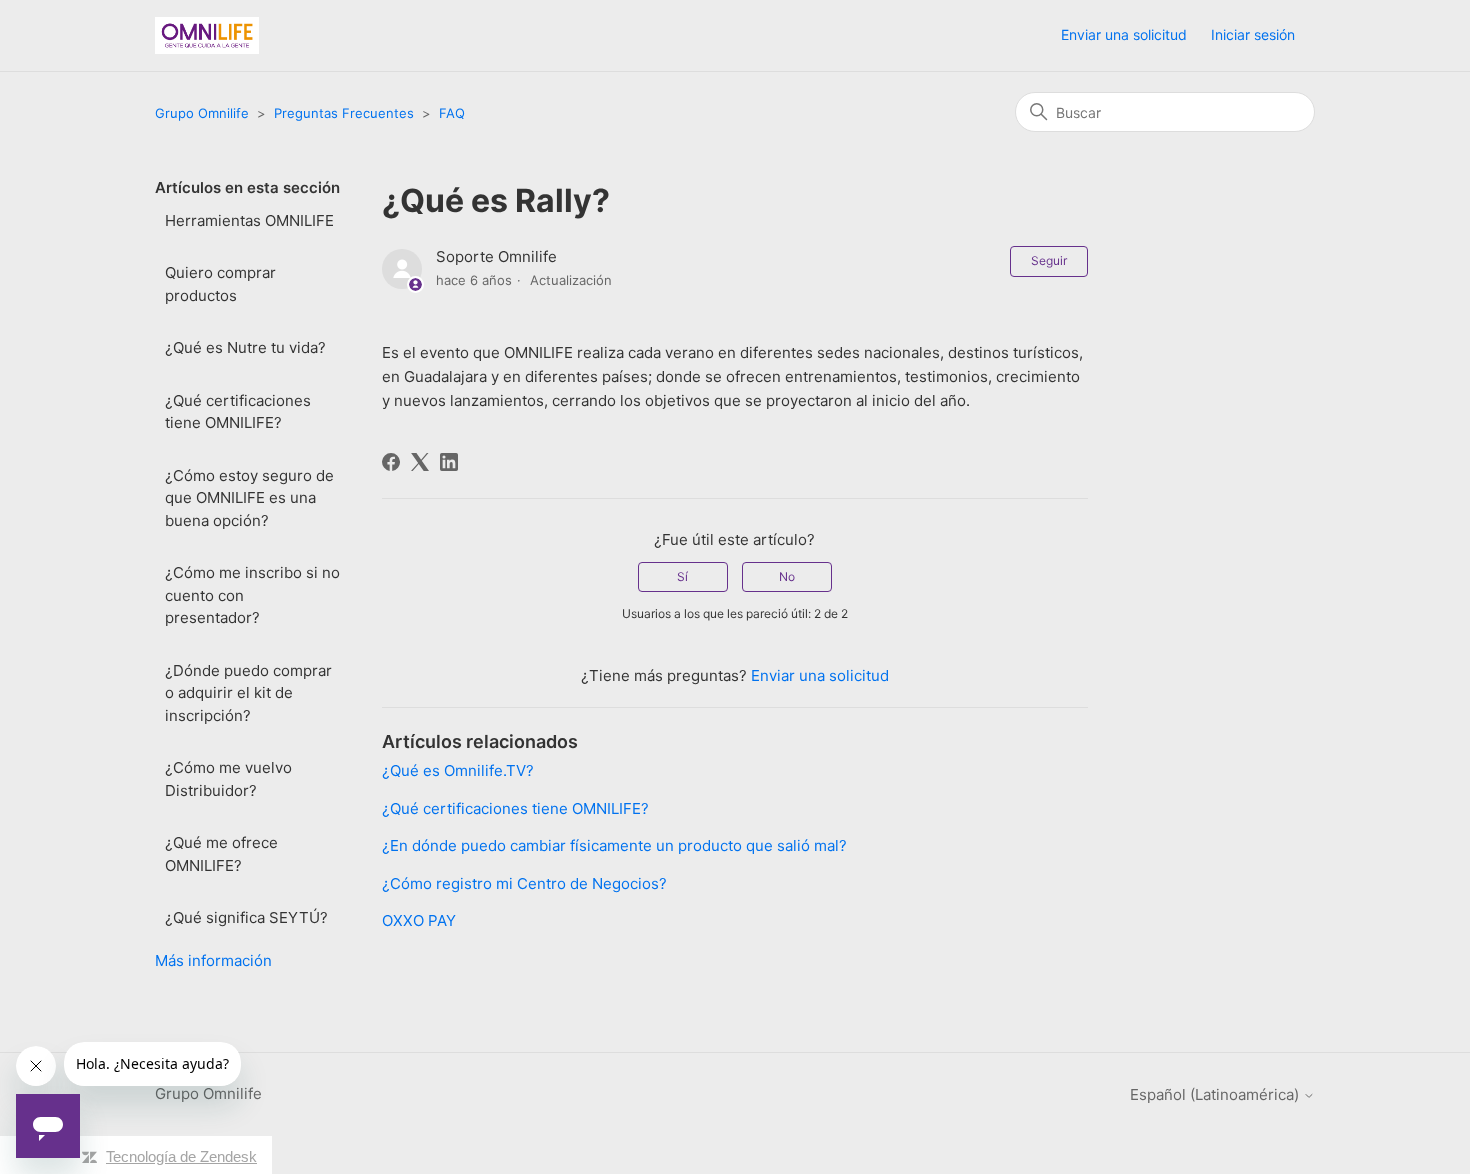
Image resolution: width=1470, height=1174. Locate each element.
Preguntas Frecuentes (344, 113)
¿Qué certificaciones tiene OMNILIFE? (238, 412)
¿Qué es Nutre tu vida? (245, 347)
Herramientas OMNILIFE (249, 220)
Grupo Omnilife (202, 113)
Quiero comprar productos (220, 284)
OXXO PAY (419, 920)
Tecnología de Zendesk (181, 1156)
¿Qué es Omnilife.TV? (458, 770)
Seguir (1049, 260)
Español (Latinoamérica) (1216, 1094)
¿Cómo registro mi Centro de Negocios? (524, 883)
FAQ (452, 113)
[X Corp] (420, 462)
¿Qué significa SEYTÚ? (246, 917)
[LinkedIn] (449, 462)
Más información (213, 960)
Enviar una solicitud (1124, 34)
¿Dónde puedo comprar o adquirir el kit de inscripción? (248, 693)
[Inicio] (207, 35)
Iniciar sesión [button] (1253, 34)
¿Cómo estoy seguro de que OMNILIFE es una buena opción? (249, 498)
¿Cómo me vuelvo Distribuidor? (228, 779)
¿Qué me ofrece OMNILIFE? (221, 854)
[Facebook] (391, 462)
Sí (682, 576)
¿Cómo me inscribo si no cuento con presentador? (252, 595)
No (787, 576)
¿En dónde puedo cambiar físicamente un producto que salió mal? (614, 845)
